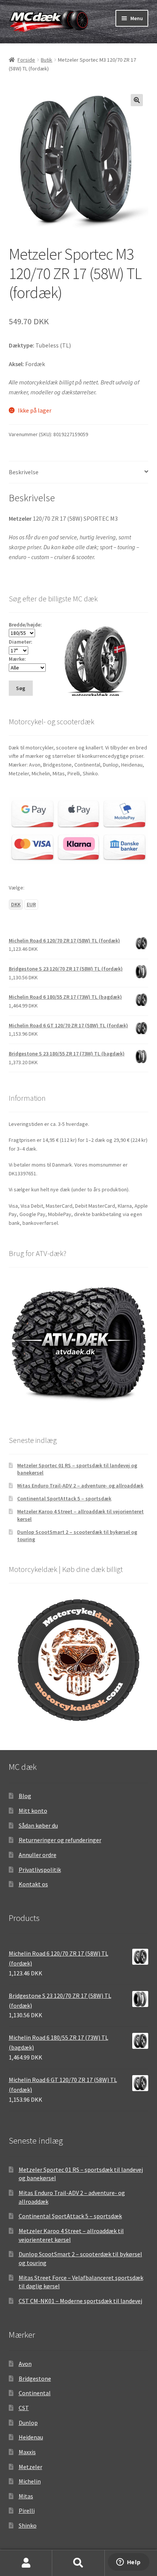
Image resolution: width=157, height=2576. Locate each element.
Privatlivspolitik (40, 1870)
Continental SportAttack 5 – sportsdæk (64, 1498)
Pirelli (27, 2511)
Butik (46, 60)
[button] (137, 100)
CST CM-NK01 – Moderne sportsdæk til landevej (80, 2301)
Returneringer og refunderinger (60, 1840)
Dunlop (28, 2423)
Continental (35, 2393)
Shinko (28, 2525)
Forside (26, 60)
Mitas (26, 2496)
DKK (16, 904)
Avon (25, 2364)
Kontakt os (33, 1884)
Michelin (30, 2481)
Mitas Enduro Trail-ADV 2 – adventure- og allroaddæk (80, 1486)
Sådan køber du (38, 1825)
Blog (25, 1796)
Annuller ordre (38, 1855)
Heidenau (31, 2437)
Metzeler (30, 2467)
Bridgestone (35, 2378)
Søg (78, 2563)
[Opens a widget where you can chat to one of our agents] (128, 2563)
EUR (31, 904)
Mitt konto (33, 1811)
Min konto (26, 2563)
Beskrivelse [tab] (24, 472)
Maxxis (27, 2452)
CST (24, 2408)
